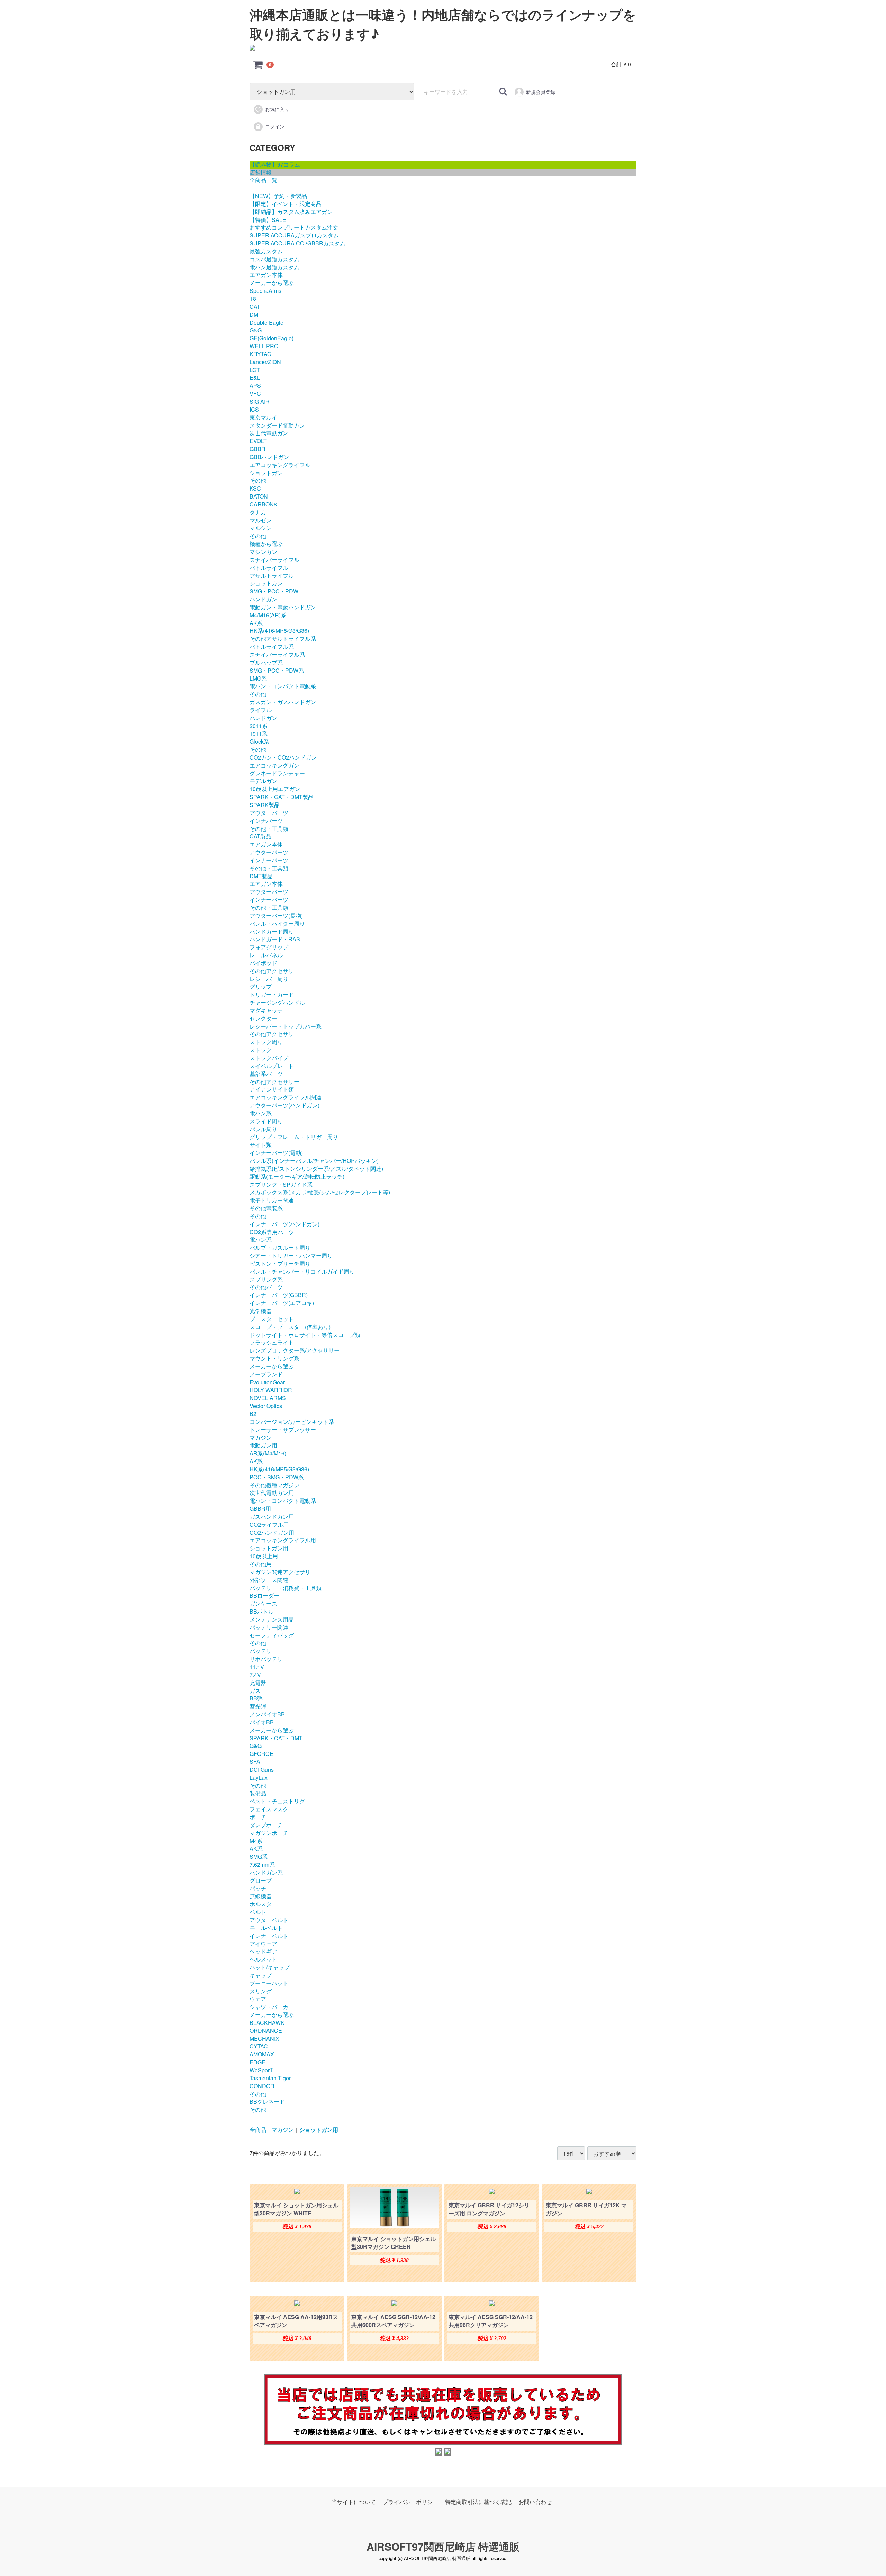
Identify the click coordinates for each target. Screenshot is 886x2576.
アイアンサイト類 (272, 1089)
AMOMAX (262, 2054)
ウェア (258, 1999)
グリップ (261, 986)
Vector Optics (266, 1406)
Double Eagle (266, 322)
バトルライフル (269, 568)
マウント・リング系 (274, 1358)
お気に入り (277, 109)
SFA (255, 1762)
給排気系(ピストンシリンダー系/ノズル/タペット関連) (316, 1169)
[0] (258, 64)
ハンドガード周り (272, 931)
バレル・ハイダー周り (277, 923)
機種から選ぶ (266, 544)
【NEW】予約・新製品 (278, 196)
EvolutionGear (267, 1382)
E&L (255, 378)
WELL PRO (264, 346)
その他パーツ (266, 1287)
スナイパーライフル (274, 560)
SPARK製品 (265, 805)
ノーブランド (266, 1374)
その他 (258, 480)
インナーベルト (269, 1936)
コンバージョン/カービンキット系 (292, 1422)
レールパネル (266, 955)
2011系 (259, 726)
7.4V (255, 1675)
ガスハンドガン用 (272, 1516)
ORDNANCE (266, 2031)
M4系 (256, 1841)
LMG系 (258, 678)
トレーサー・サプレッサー (283, 1430)
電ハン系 (261, 1113)
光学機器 (261, 1311)
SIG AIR (260, 401)
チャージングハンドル (277, 1002)
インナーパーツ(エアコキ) (282, 1303)
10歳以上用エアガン (275, 789)
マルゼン (261, 520)
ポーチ (258, 1817)
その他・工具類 (269, 829)
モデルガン (263, 781)
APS (255, 385)
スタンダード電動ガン (277, 425)
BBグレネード (267, 2102)
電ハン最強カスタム (274, 267)
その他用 (261, 1564)
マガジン (261, 1438)
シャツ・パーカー (272, 2007)
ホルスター (263, 1904)
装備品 (258, 1793)
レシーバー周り (269, 979)
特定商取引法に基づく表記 (478, 2502)
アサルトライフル (272, 576)
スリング (261, 1991)
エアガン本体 (266, 275)
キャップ (261, 1975)
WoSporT (261, 2070)
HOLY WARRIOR (271, 1390)
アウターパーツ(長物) (276, 915)
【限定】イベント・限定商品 (286, 204)
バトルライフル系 (272, 647)
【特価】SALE (268, 220)
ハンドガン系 (266, 1872)
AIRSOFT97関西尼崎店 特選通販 (443, 2546)
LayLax (259, 1778)
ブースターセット (272, 1319)
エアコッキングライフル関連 (286, 1097)
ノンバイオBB (267, 1714)
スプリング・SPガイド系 (281, 1184)
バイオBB (262, 1722)
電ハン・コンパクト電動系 (283, 686)
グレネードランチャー (277, 773)
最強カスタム (266, 251)
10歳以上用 (264, 1556)
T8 (253, 299)
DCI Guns (262, 1770)
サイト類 (261, 1145)
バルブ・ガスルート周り (280, 1247)
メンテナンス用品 (272, 1619)
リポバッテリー (269, 1659)
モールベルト (266, 1928)
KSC (255, 488)
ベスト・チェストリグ (277, 1801)
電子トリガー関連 (272, 1200)
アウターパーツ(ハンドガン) (284, 1105)
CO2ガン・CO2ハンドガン (283, 757)
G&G (256, 330)
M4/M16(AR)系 (268, 615)
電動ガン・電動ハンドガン (283, 607)
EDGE (257, 2062)
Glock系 (259, 741)
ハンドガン (263, 599)
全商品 (258, 2130)
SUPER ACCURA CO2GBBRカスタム (297, 243)
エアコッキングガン (274, 765)
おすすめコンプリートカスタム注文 (294, 227)
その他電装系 (266, 1208)
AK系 (256, 623)
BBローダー (264, 1595)
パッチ (258, 1888)
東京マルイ (263, 417)
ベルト (258, 1912)
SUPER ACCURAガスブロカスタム (294, 235)
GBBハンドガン (269, 457)
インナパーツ (266, 821)
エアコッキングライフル (280, 465)
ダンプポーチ (266, 1825)
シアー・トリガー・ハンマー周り (291, 1255)
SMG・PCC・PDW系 (277, 670)
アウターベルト (269, 1920)
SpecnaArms (265, 291)
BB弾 (256, 1698)
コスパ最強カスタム (274, 259)
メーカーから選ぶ (272, 283)
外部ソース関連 (269, 1580)
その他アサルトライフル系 (283, 639)
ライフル (261, 710)
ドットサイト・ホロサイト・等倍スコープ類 (305, 1335)
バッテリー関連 (269, 1627)
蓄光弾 (258, 1706)
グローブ (261, 1880)
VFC (255, 393)
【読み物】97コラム (275, 164)
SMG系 (259, 1856)
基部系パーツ (266, 1074)
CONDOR (262, 2086)
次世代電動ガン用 (272, 1493)
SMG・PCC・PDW (274, 591)
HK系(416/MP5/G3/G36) (279, 631)
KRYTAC (260, 354)
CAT (255, 307)
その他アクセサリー (274, 971)
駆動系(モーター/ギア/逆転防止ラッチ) (297, 1177)
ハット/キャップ (270, 1967)
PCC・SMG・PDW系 (277, 1477)
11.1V (257, 1667)
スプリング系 (266, 1279)
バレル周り (263, 1129)
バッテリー (263, 1651)
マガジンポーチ (269, 1833)
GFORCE (261, 1754)
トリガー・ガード (272, 994)
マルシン (261, 528)
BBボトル (262, 1611)
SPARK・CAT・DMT (276, 1738)
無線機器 (261, 1896)
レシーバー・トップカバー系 (286, 1026)
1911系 (259, 733)
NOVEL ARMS (268, 1398)
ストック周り (266, 1042)
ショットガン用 (269, 1548)
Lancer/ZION (265, 362)
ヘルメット (263, 1959)
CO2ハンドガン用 (272, 1532)
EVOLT (258, 441)
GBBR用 (260, 1509)
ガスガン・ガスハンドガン (283, 702)
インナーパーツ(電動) (276, 1153)
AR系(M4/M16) (268, 1453)
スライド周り (266, 1121)
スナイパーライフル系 (277, 654)
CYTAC (259, 2046)
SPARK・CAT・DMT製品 (282, 797)
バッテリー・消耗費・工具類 (286, 1588)
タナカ (258, 512)
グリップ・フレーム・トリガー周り (294, 1137)
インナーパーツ (269, 860)
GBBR (257, 449)
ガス (255, 1691)
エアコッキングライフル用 (283, 1540)
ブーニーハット (269, 1983)
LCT (255, 370)
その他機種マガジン (274, 1485)
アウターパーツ (269, 813)
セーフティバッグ (272, 1635)
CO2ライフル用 (269, 1524)
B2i (254, 1414)
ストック (261, 1050)
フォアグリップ (269, 947)
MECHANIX (264, 2039)
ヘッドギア (263, 1951)
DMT (256, 315)
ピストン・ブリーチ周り (280, 1263)
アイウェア (263, 1944)
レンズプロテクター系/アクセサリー (295, 1350)
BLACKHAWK (267, 2023)
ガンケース (263, 1603)
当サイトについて (354, 2502)
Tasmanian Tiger (270, 2078)
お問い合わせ (535, 2502)
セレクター (263, 1018)
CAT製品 (260, 836)
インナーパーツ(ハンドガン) (284, 1224)
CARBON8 (263, 504)
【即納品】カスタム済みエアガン (291, 212)
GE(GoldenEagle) (272, 338)
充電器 (258, 1683)
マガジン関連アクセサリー (283, 1572)
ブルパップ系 (266, 662)
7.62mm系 (262, 1864)
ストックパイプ (269, 1058)
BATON (259, 496)
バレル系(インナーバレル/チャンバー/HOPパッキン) (314, 1161)
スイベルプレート (272, 1066)
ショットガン (266, 473)
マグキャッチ (266, 1010)
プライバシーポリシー (410, 2502)
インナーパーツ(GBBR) (279, 1295)
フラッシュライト (272, 1342)
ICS (254, 409)
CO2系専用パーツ (272, 1232)
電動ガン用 (263, 1445)
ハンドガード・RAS (275, 939)
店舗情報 (261, 172)
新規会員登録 (541, 92)
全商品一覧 (263, 180)
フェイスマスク (269, 1809)
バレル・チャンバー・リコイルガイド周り (302, 1271)
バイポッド (263, 963)
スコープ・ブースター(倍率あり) (290, 1327)
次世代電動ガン (269, 433)
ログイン (275, 126)
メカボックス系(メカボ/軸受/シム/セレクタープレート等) (320, 1192)
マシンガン (263, 552)
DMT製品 (261, 876)
